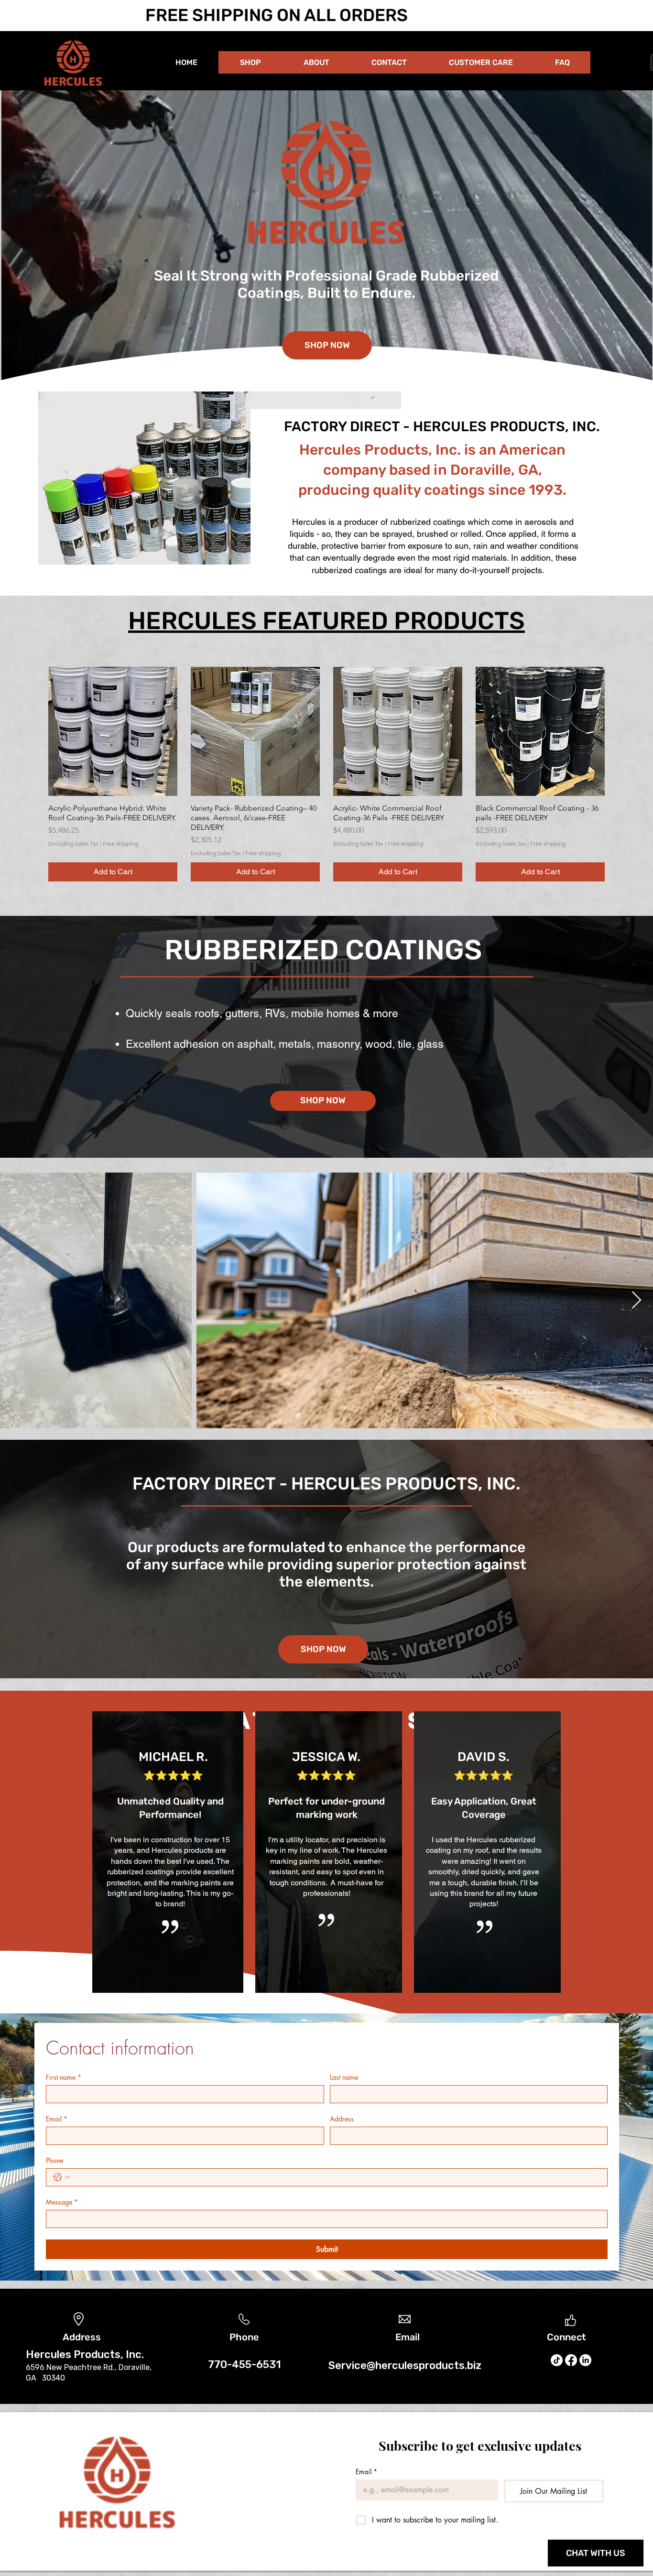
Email (57, 2119)
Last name (344, 2077)
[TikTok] (557, 2360)
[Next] (601, 1559)
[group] (326, 774)
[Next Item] (637, 1300)
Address (342, 2119)
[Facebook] (571, 2360)
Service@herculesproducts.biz (405, 2365)
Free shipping (120, 843)
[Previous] (52, 1559)
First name (64, 2077)
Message (62, 2202)
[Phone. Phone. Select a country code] (62, 2177)
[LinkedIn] (585, 2360)
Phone (54, 2160)
